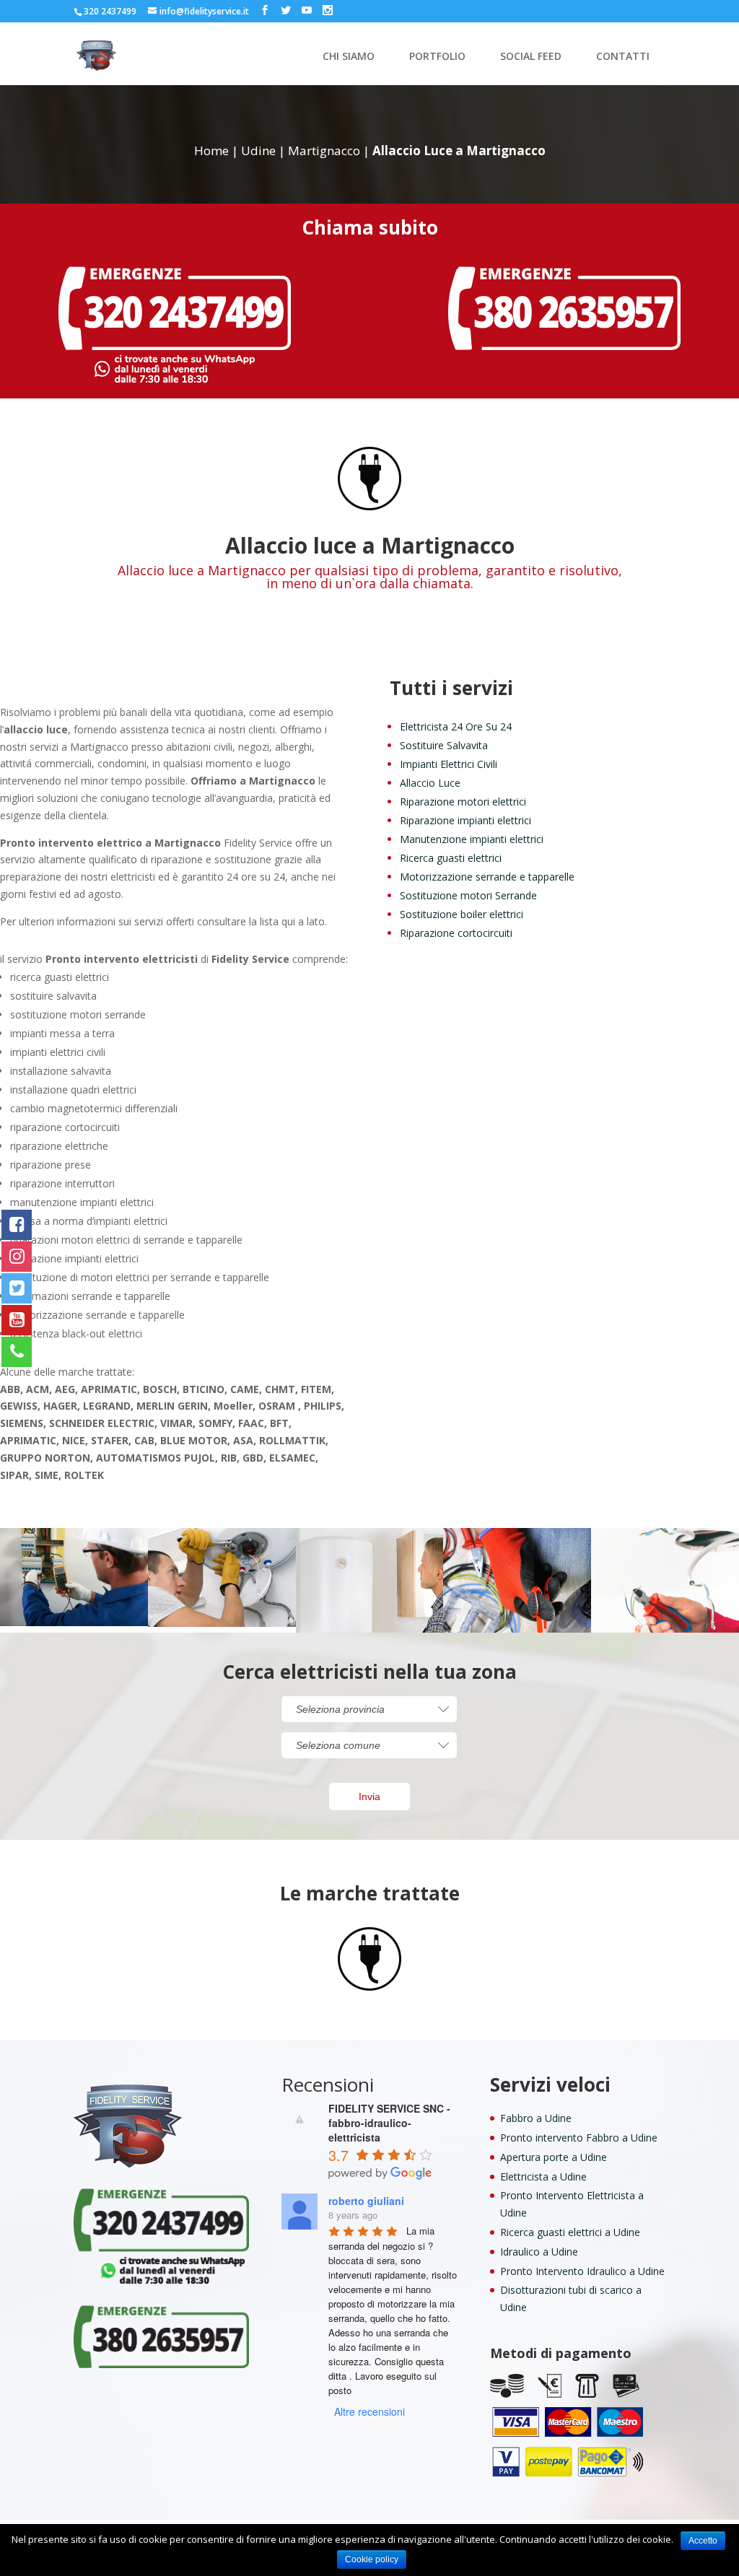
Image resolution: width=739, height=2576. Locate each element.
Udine (258, 150)
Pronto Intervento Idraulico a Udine (582, 2271)
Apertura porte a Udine (554, 2157)
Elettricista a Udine (543, 2176)
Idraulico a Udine (539, 2252)
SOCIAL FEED (531, 57)
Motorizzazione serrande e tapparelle (487, 877)
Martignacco (324, 150)
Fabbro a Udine (536, 2118)
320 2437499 (110, 11)
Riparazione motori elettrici (463, 802)
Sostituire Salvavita (444, 745)
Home (211, 150)
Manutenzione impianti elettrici (472, 839)
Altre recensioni (369, 2411)
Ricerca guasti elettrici (451, 858)
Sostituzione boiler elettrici (462, 914)
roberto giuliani (366, 2201)
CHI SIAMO (349, 57)
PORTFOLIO (437, 57)
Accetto (703, 2541)
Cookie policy (372, 2559)
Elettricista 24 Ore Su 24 (456, 726)
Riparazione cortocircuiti (456, 933)
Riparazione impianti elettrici (465, 820)
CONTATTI (623, 57)
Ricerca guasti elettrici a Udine (570, 2232)
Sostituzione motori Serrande (468, 895)
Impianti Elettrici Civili (449, 764)
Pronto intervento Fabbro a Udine (579, 2138)
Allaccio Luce (430, 783)
